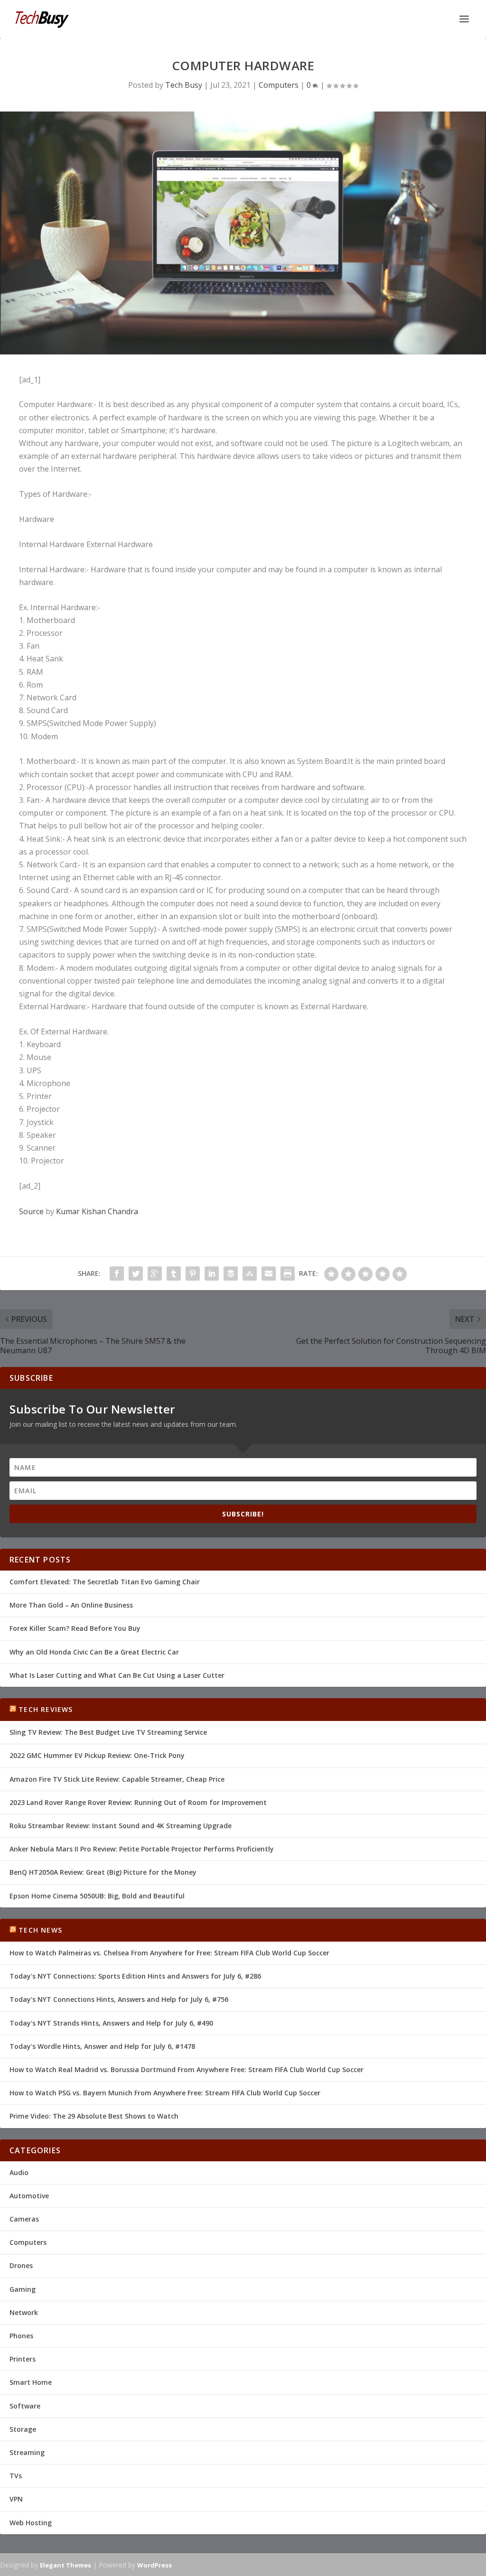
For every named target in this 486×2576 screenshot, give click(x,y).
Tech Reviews (46, 1709)
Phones (21, 2336)
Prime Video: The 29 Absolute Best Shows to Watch (94, 2116)
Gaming (23, 2289)
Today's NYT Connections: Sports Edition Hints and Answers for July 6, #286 (135, 1976)
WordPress (154, 2565)
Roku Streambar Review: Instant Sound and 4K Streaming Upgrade (121, 1826)
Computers (279, 85)
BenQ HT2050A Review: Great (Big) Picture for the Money (103, 1872)
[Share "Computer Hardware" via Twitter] (136, 1274)
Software (25, 2406)
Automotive (29, 2196)
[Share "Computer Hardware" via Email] (269, 1274)
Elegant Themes (65, 2565)
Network (24, 2312)
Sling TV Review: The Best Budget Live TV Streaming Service (108, 1732)
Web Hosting (31, 2523)
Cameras (24, 2219)
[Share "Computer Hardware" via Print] (288, 1274)
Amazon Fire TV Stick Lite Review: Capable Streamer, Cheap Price (117, 1779)
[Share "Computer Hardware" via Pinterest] (193, 1274)
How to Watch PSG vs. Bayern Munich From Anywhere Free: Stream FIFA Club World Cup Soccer (165, 2093)
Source (31, 1211)
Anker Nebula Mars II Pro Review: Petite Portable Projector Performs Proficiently (142, 1849)
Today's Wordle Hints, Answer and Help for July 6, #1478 (102, 2046)
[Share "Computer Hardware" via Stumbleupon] (250, 1274)
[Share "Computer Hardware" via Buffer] (231, 1274)
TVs (16, 2476)
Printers (23, 2359)
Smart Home (31, 2382)
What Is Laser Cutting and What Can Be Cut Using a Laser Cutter (117, 1675)
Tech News (40, 1930)
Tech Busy (184, 85)
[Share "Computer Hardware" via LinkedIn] (212, 1274)
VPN (16, 2499)
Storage (23, 2429)
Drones (21, 2265)
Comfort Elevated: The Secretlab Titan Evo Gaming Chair (105, 1582)
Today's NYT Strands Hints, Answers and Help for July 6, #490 (111, 2023)
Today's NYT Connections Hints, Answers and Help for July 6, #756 (119, 1999)
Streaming (27, 2452)
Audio (19, 2172)
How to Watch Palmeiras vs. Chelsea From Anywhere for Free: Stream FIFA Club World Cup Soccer (169, 1953)
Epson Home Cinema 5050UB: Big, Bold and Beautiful (97, 1896)
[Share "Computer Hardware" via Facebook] (117, 1274)
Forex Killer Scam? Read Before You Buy (75, 1628)
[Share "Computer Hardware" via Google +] (155, 1274)
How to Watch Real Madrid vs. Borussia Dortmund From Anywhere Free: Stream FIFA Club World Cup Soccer (187, 2069)
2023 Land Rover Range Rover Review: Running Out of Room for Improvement (138, 1802)
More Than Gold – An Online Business (71, 1605)
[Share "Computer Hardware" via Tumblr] (174, 1274)
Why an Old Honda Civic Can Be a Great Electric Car (94, 1652)
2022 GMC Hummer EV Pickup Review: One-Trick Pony (97, 1755)
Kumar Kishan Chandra (97, 1211)
